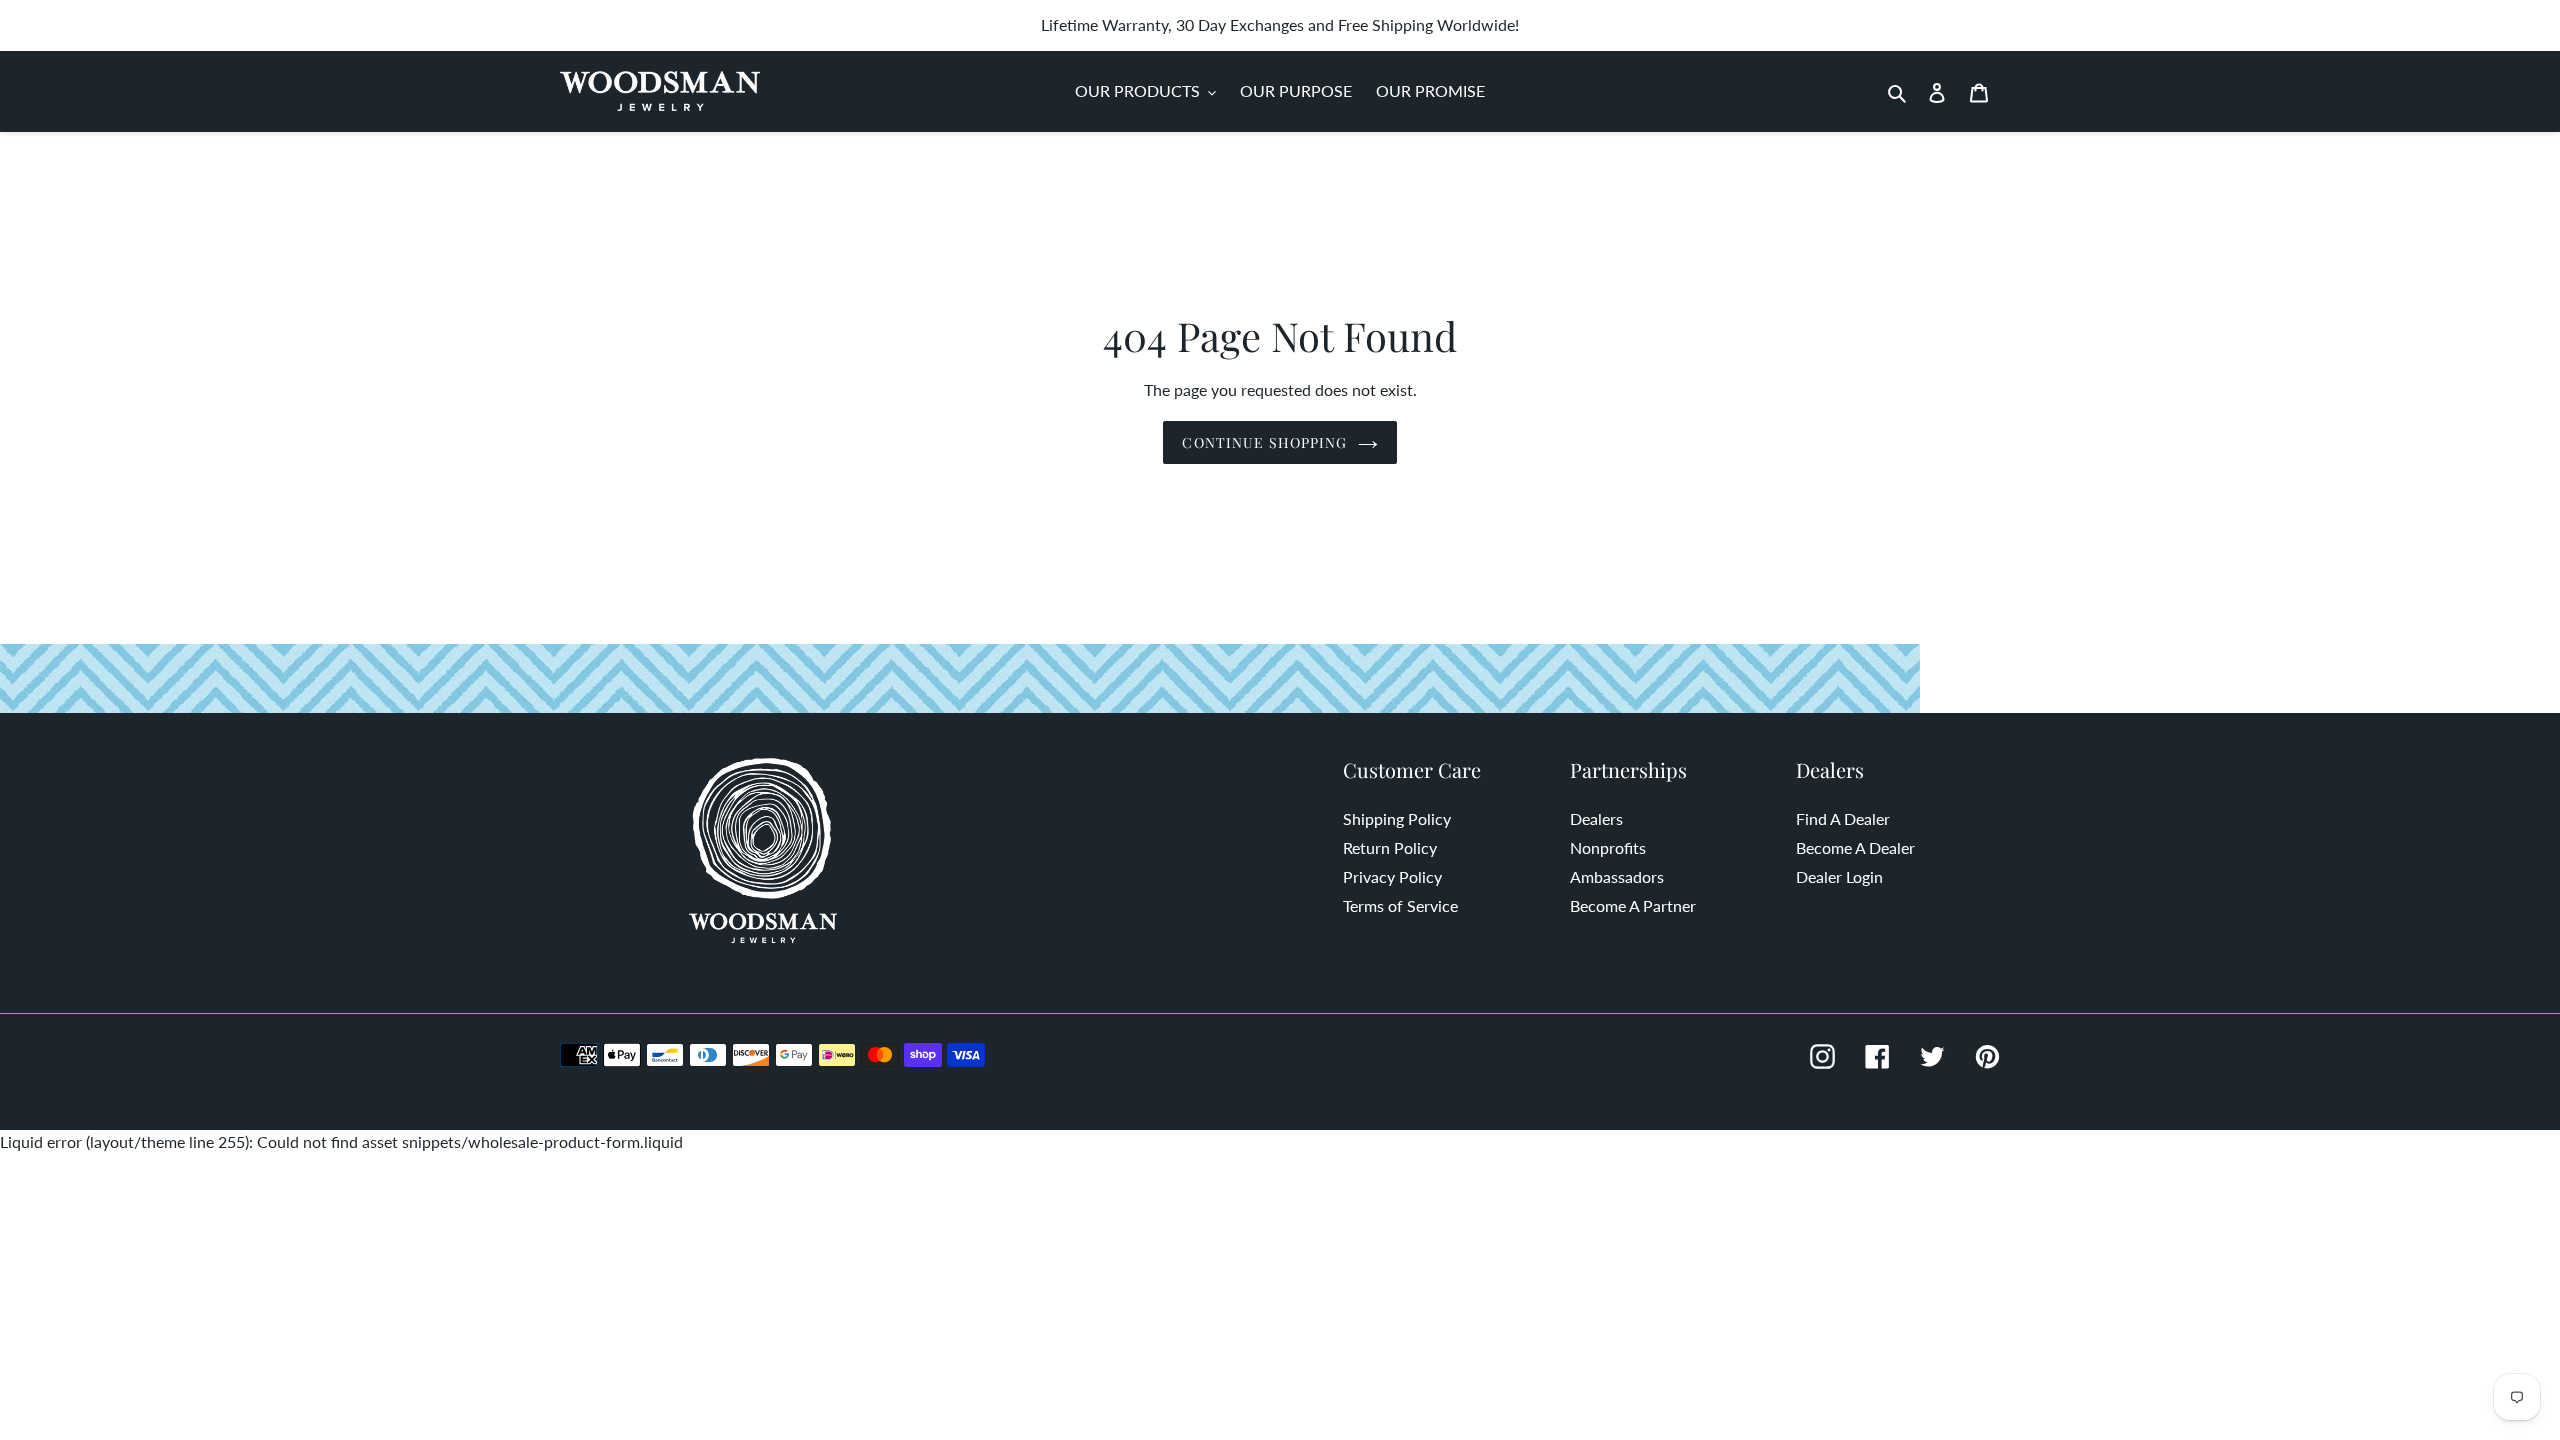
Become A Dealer (1855, 847)
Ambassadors (1617, 876)
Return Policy (1390, 847)
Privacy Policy (1392, 876)
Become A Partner (1633, 905)
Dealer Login (1839, 876)
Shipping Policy (1397, 818)
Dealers (1596, 818)
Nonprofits (1608, 847)
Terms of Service (1400, 905)
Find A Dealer (1843, 818)
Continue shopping (1264, 442)
